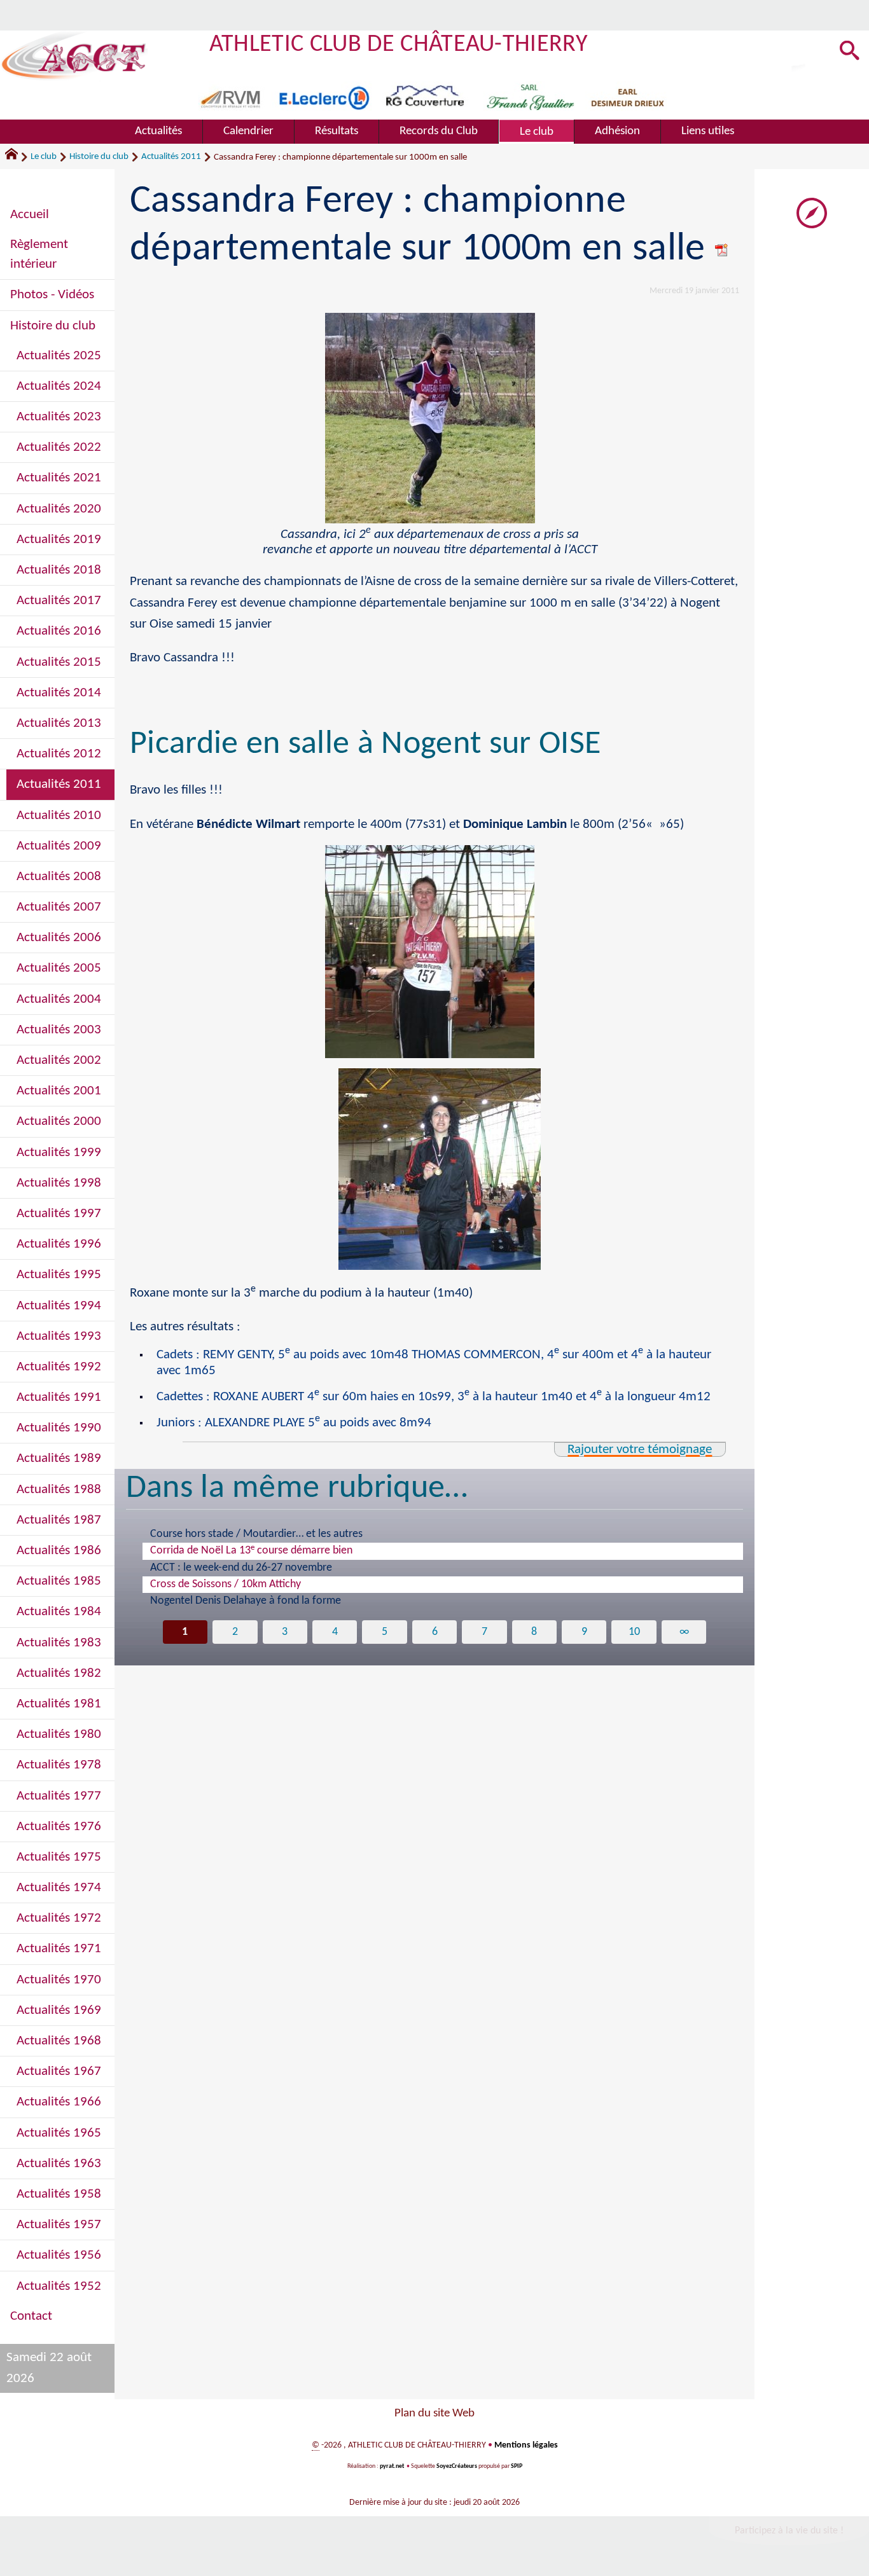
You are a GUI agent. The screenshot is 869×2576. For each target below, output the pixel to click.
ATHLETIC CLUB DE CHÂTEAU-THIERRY (399, 45)
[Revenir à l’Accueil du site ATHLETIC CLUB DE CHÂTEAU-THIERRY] (74, 56)
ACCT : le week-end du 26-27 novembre (241, 1568)
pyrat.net (392, 2466)
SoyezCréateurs (457, 2466)
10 (634, 1632)
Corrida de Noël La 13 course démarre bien (251, 1550)
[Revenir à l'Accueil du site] (17, 157)
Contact (31, 2316)
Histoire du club (99, 157)
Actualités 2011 (171, 157)
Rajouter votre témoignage (640, 1450)
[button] (850, 52)
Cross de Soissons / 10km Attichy (226, 1584)
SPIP (517, 2466)
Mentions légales (526, 2445)
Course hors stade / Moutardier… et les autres (256, 1534)
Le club (44, 157)
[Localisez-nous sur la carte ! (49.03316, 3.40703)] (812, 213)
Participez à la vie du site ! (789, 2531)
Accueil (30, 215)
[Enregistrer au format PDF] (722, 250)
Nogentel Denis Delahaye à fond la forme (246, 1601)
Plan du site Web (434, 2414)
